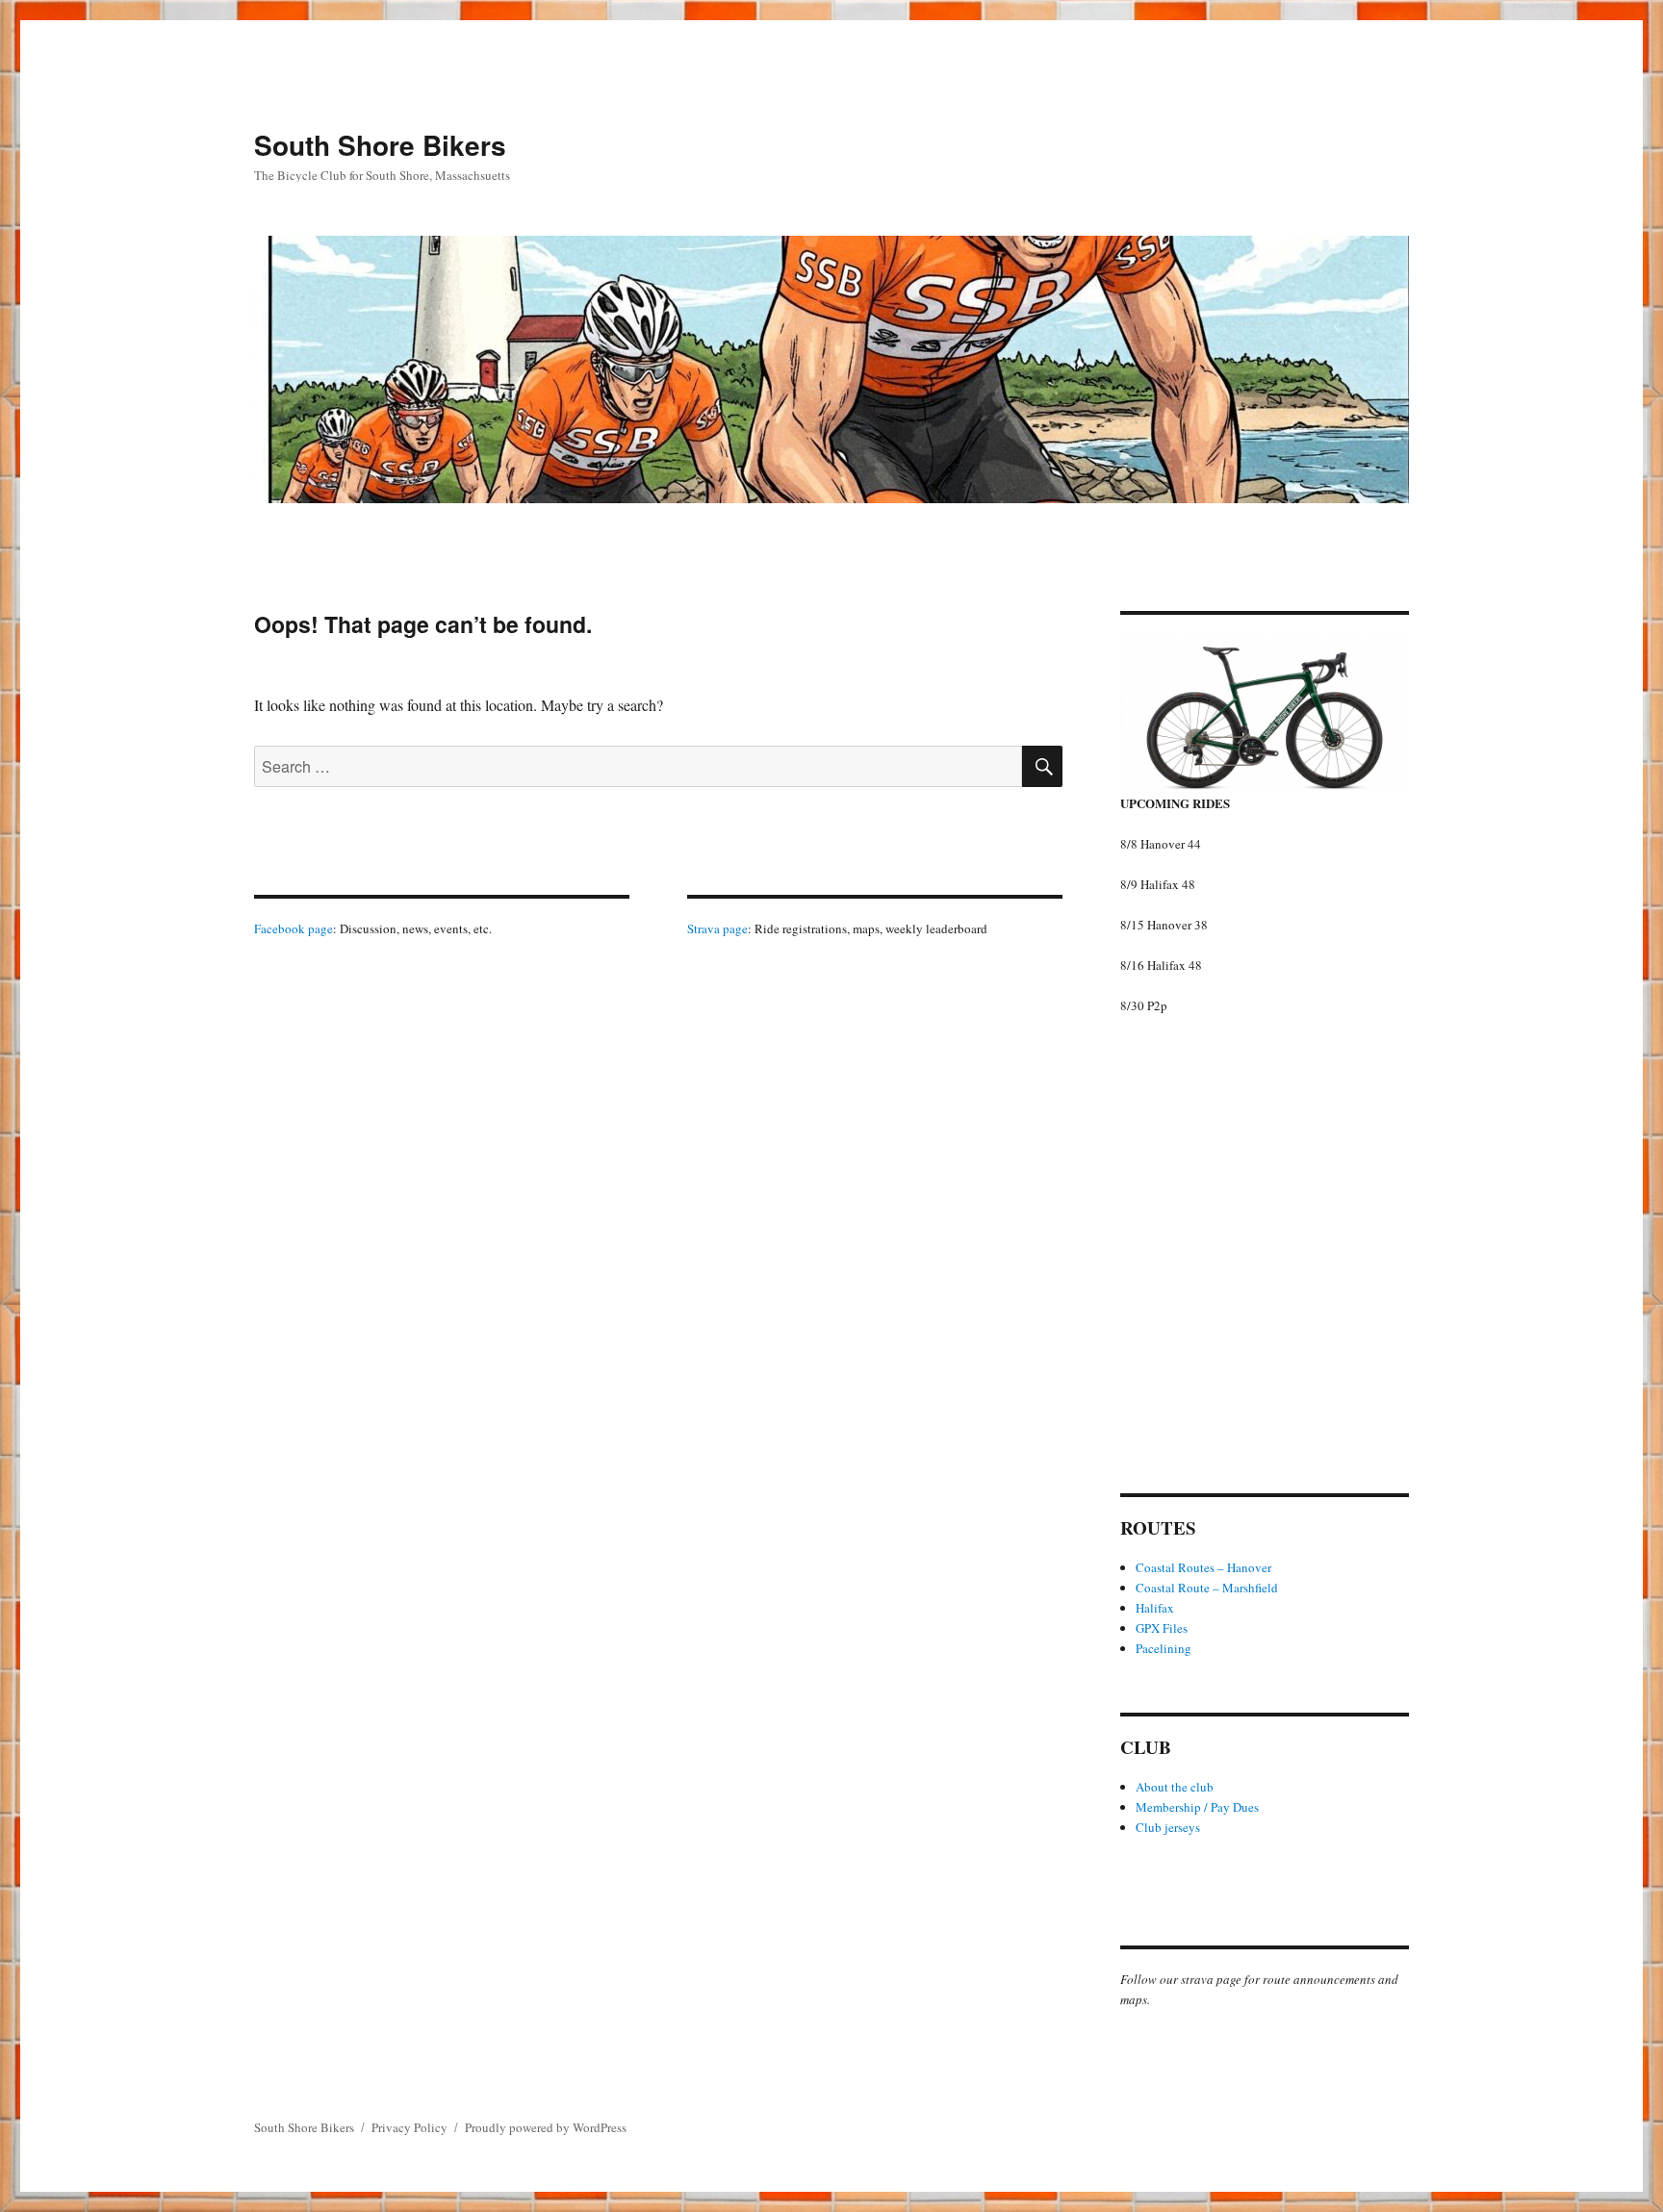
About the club (1175, 1787)
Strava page (717, 928)
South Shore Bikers (380, 145)
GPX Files (1162, 1628)
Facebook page (294, 928)
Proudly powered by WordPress (546, 2127)
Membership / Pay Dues (1197, 1807)
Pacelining (1164, 1648)
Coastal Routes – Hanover (1203, 1567)
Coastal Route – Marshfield (1207, 1588)
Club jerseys (1168, 1827)
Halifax (1155, 1608)
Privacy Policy (409, 2127)
